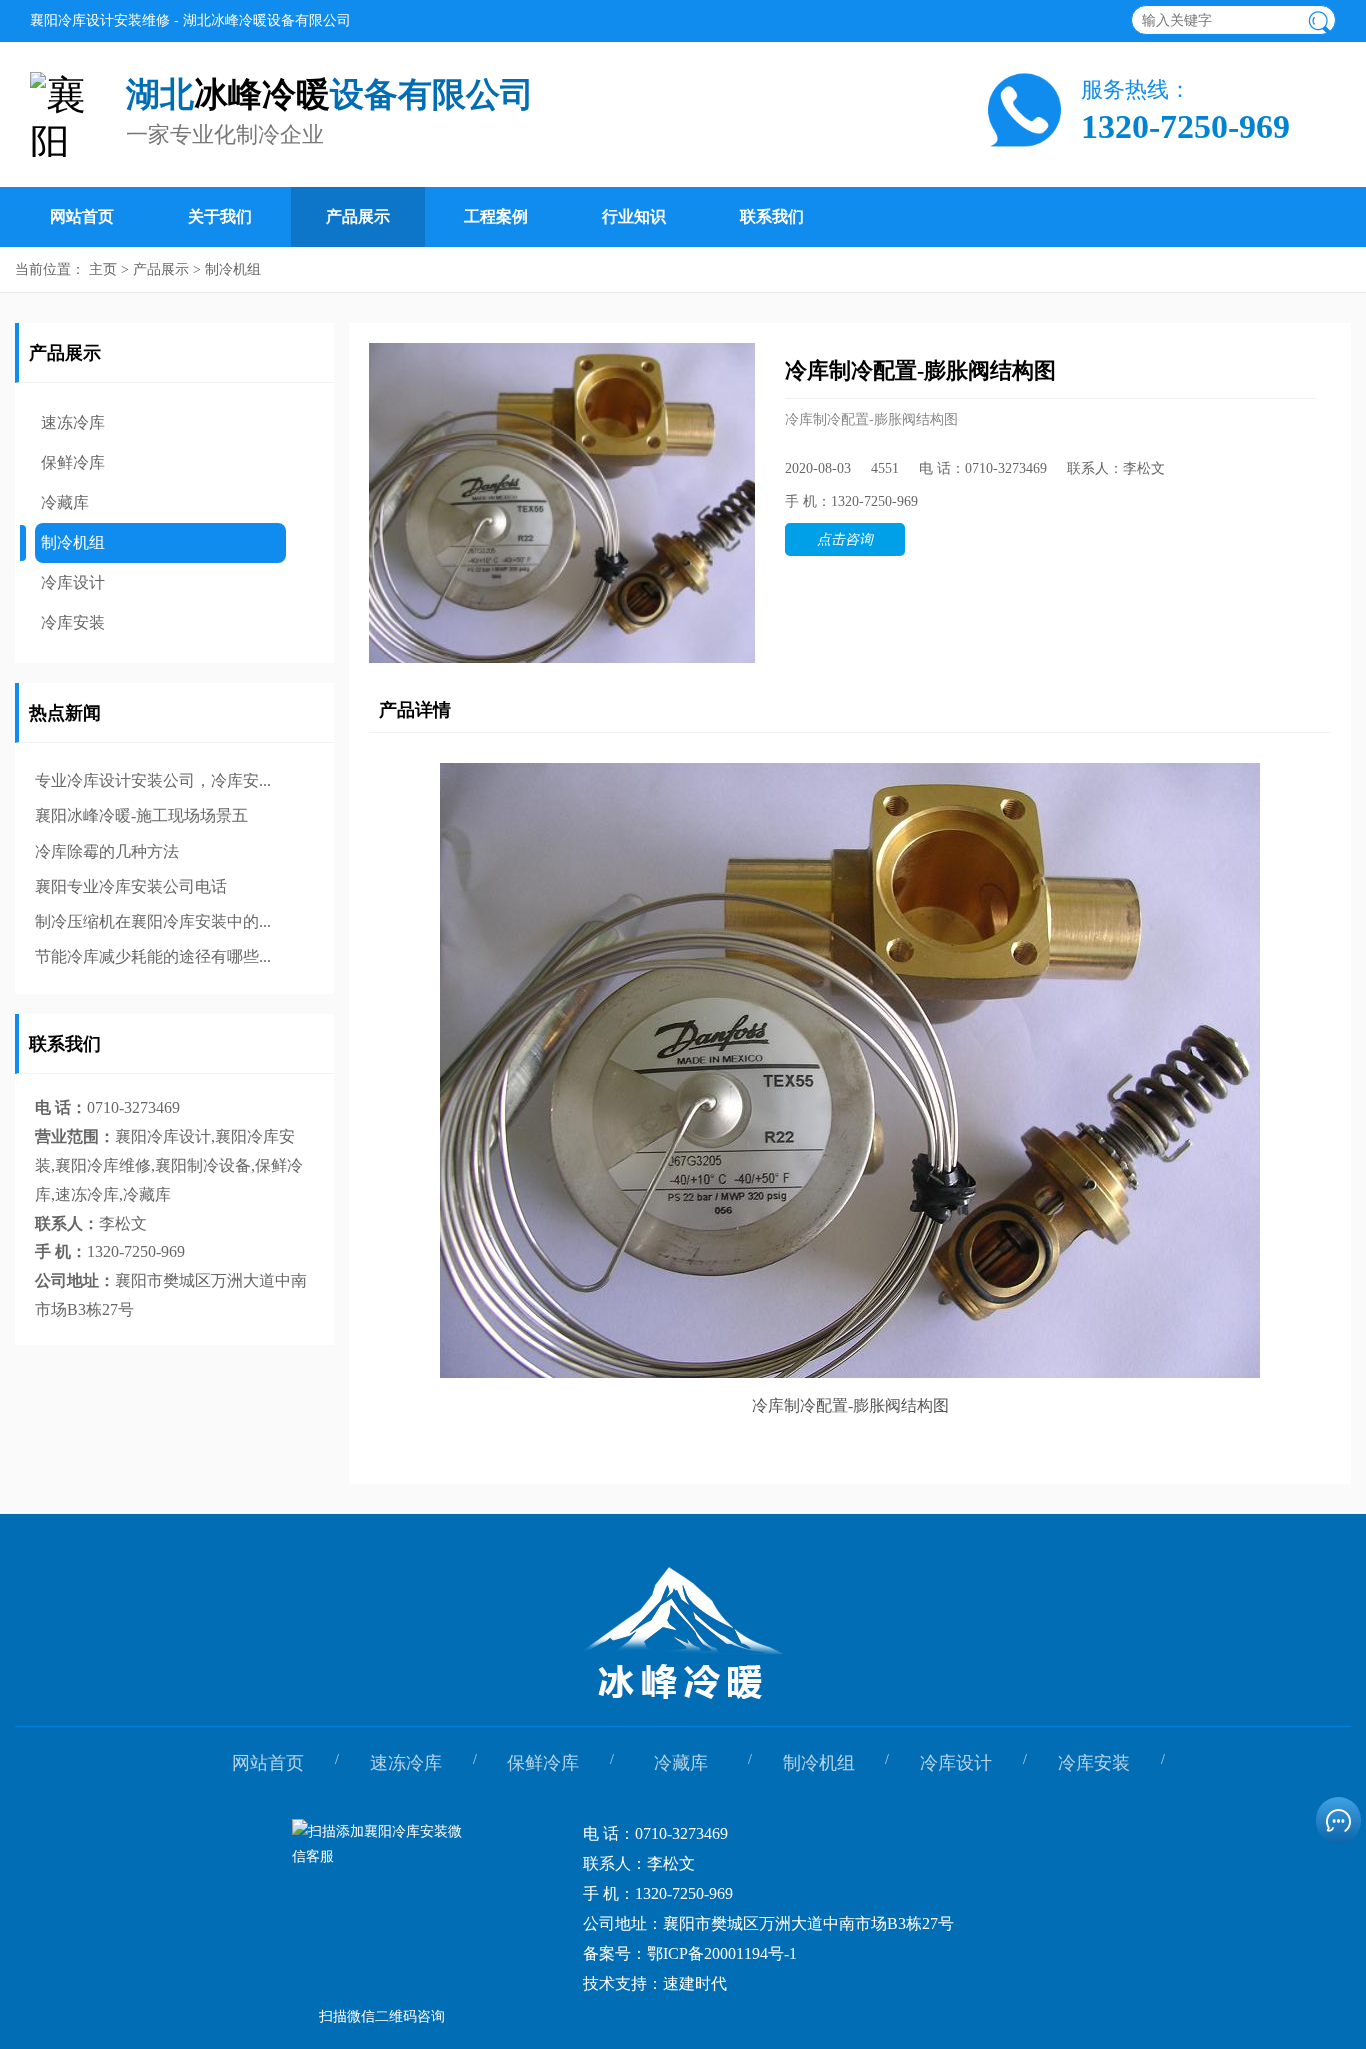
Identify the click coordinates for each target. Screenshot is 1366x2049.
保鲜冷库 (73, 462)
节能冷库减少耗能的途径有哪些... (153, 956)
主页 (103, 269)
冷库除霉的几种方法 (107, 851)
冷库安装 (73, 622)
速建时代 (695, 1983)
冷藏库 (65, 502)
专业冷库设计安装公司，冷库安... (153, 780)
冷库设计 (73, 582)
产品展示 (358, 216)
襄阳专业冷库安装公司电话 (131, 886)
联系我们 (772, 216)
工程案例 (496, 216)
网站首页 (82, 216)
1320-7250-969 (1185, 127)
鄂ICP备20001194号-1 (722, 1953)
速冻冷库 (73, 422)
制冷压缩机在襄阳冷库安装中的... (153, 921)
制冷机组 (233, 269)
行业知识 (634, 216)
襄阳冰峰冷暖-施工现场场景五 (141, 815)
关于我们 (220, 216)
